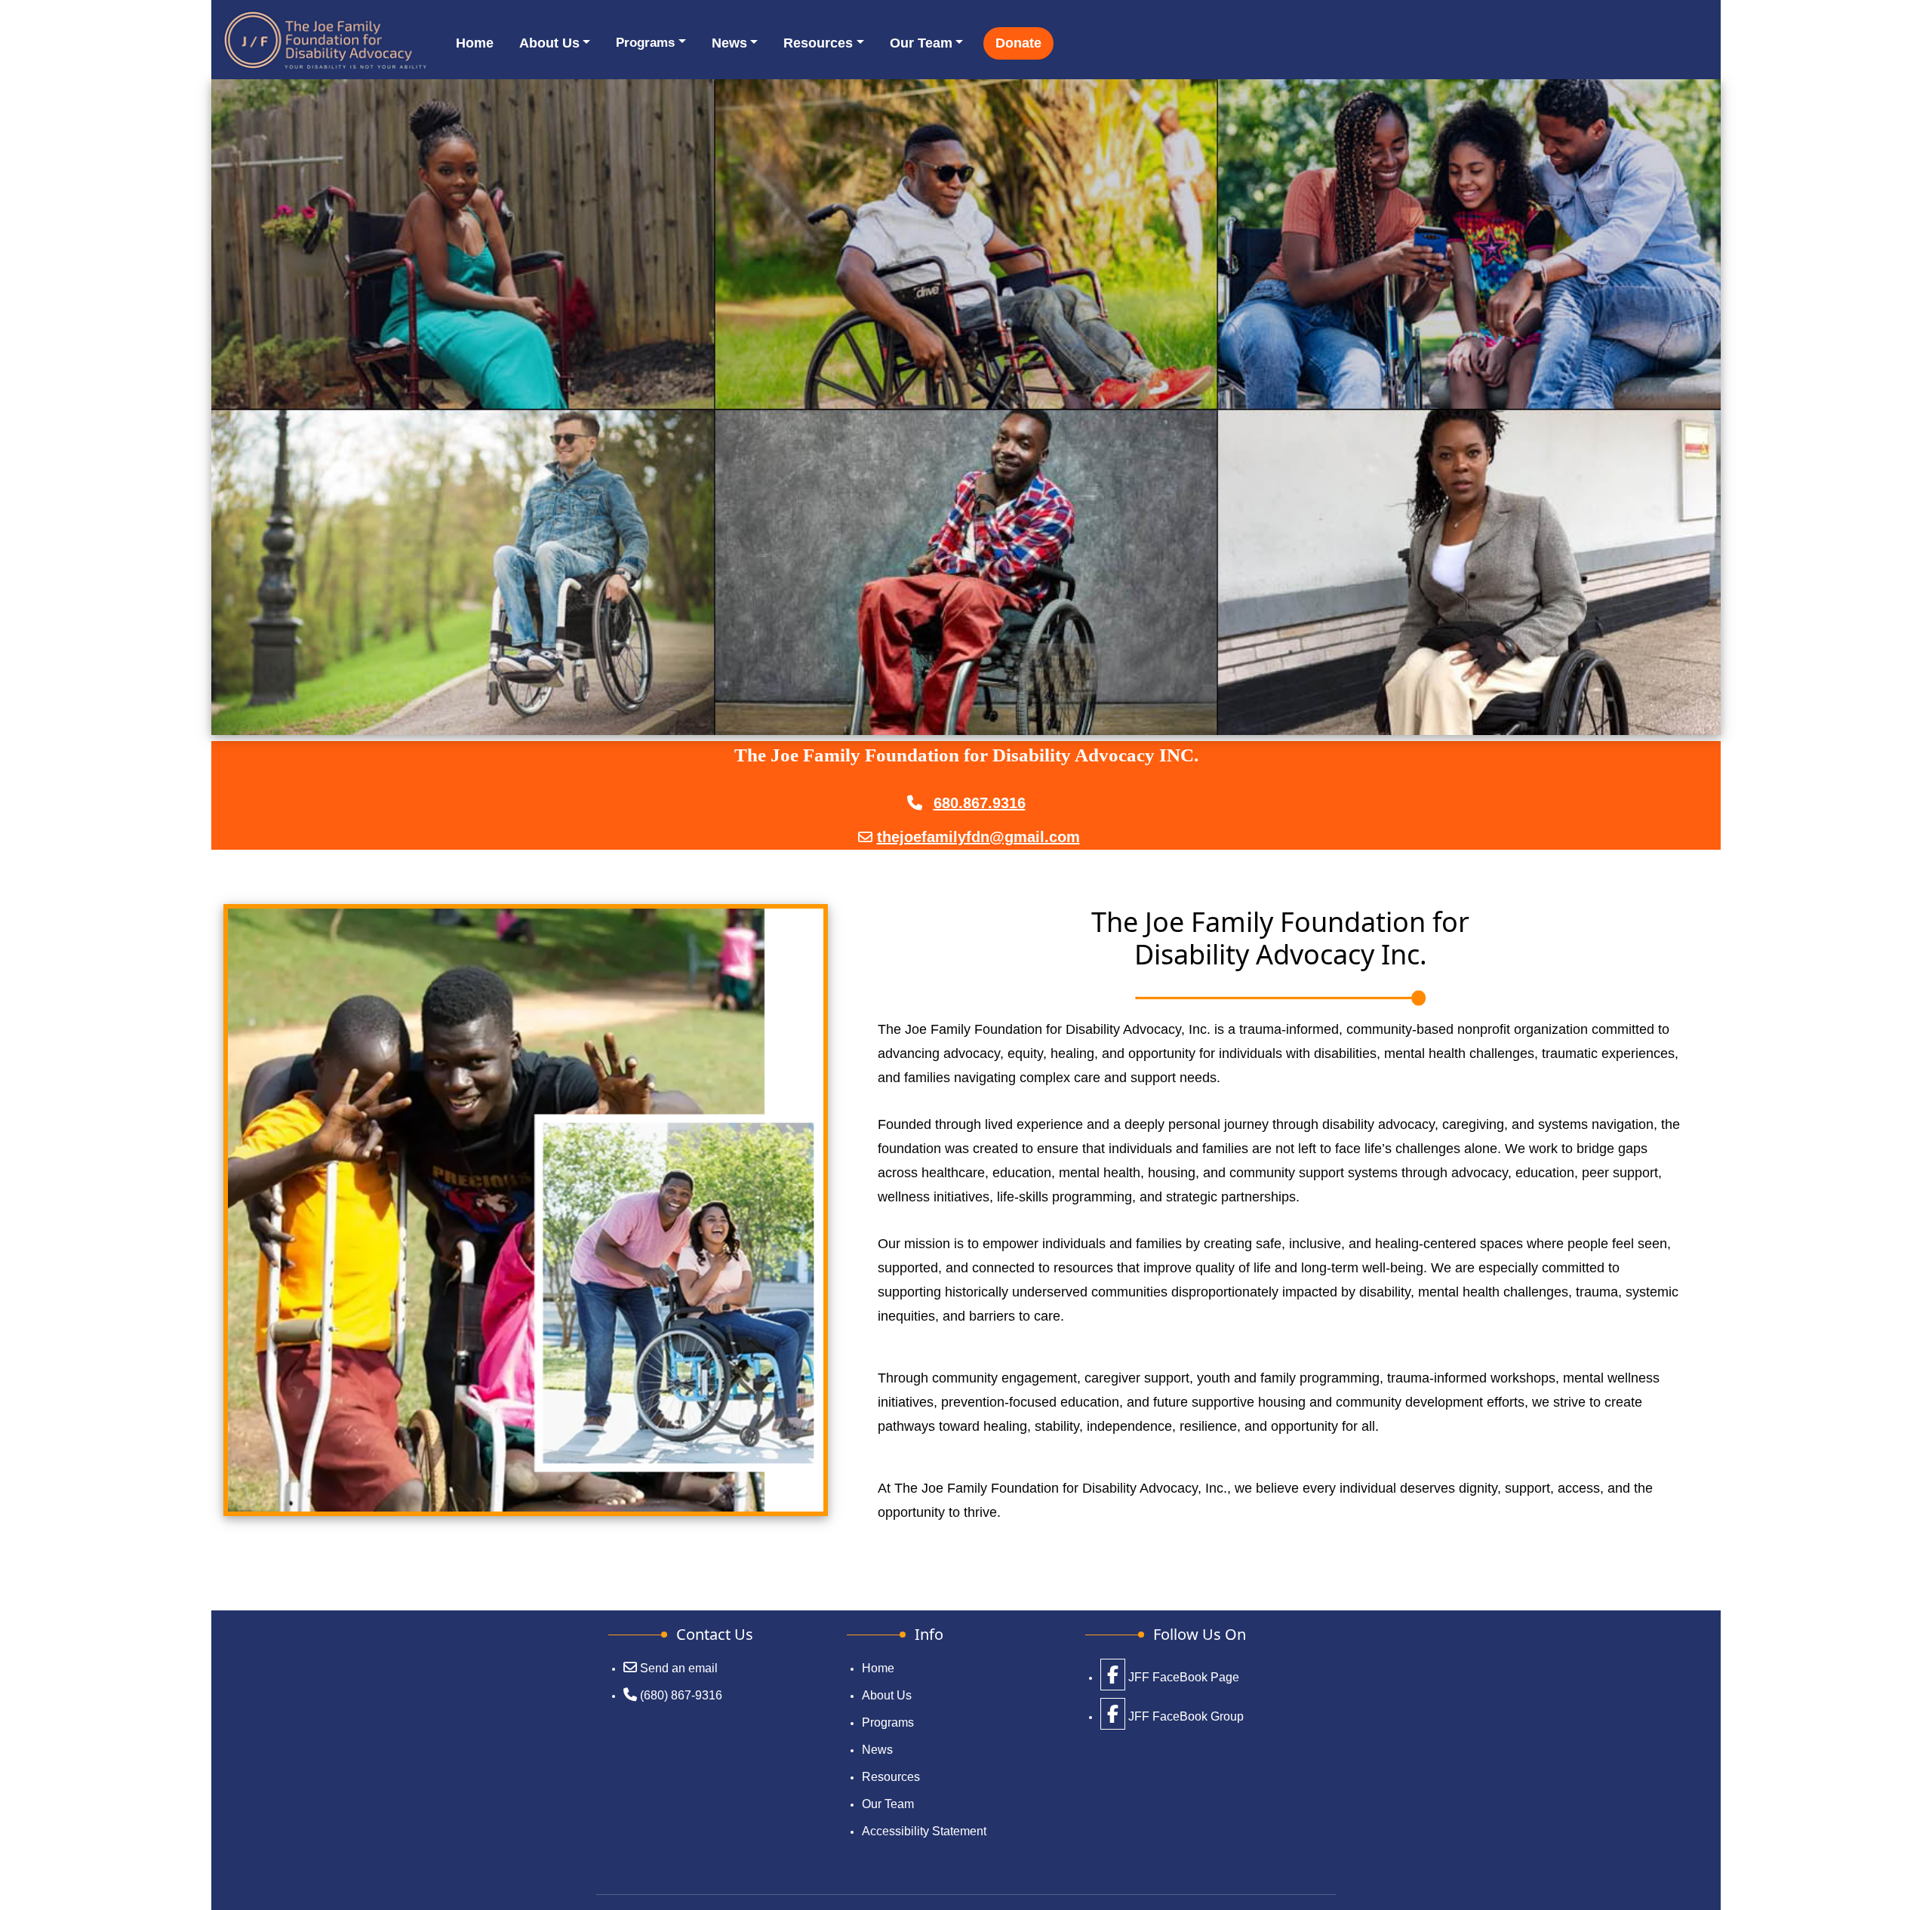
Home (475, 43)
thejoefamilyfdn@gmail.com (978, 837)
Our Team (921, 43)
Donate (1018, 43)
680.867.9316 (980, 803)
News (729, 43)
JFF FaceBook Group (1184, 1716)
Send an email (679, 1668)
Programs (645, 43)
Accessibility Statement (924, 1831)
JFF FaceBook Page (1182, 1677)
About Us (549, 43)
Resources (818, 43)
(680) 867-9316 (681, 1695)
